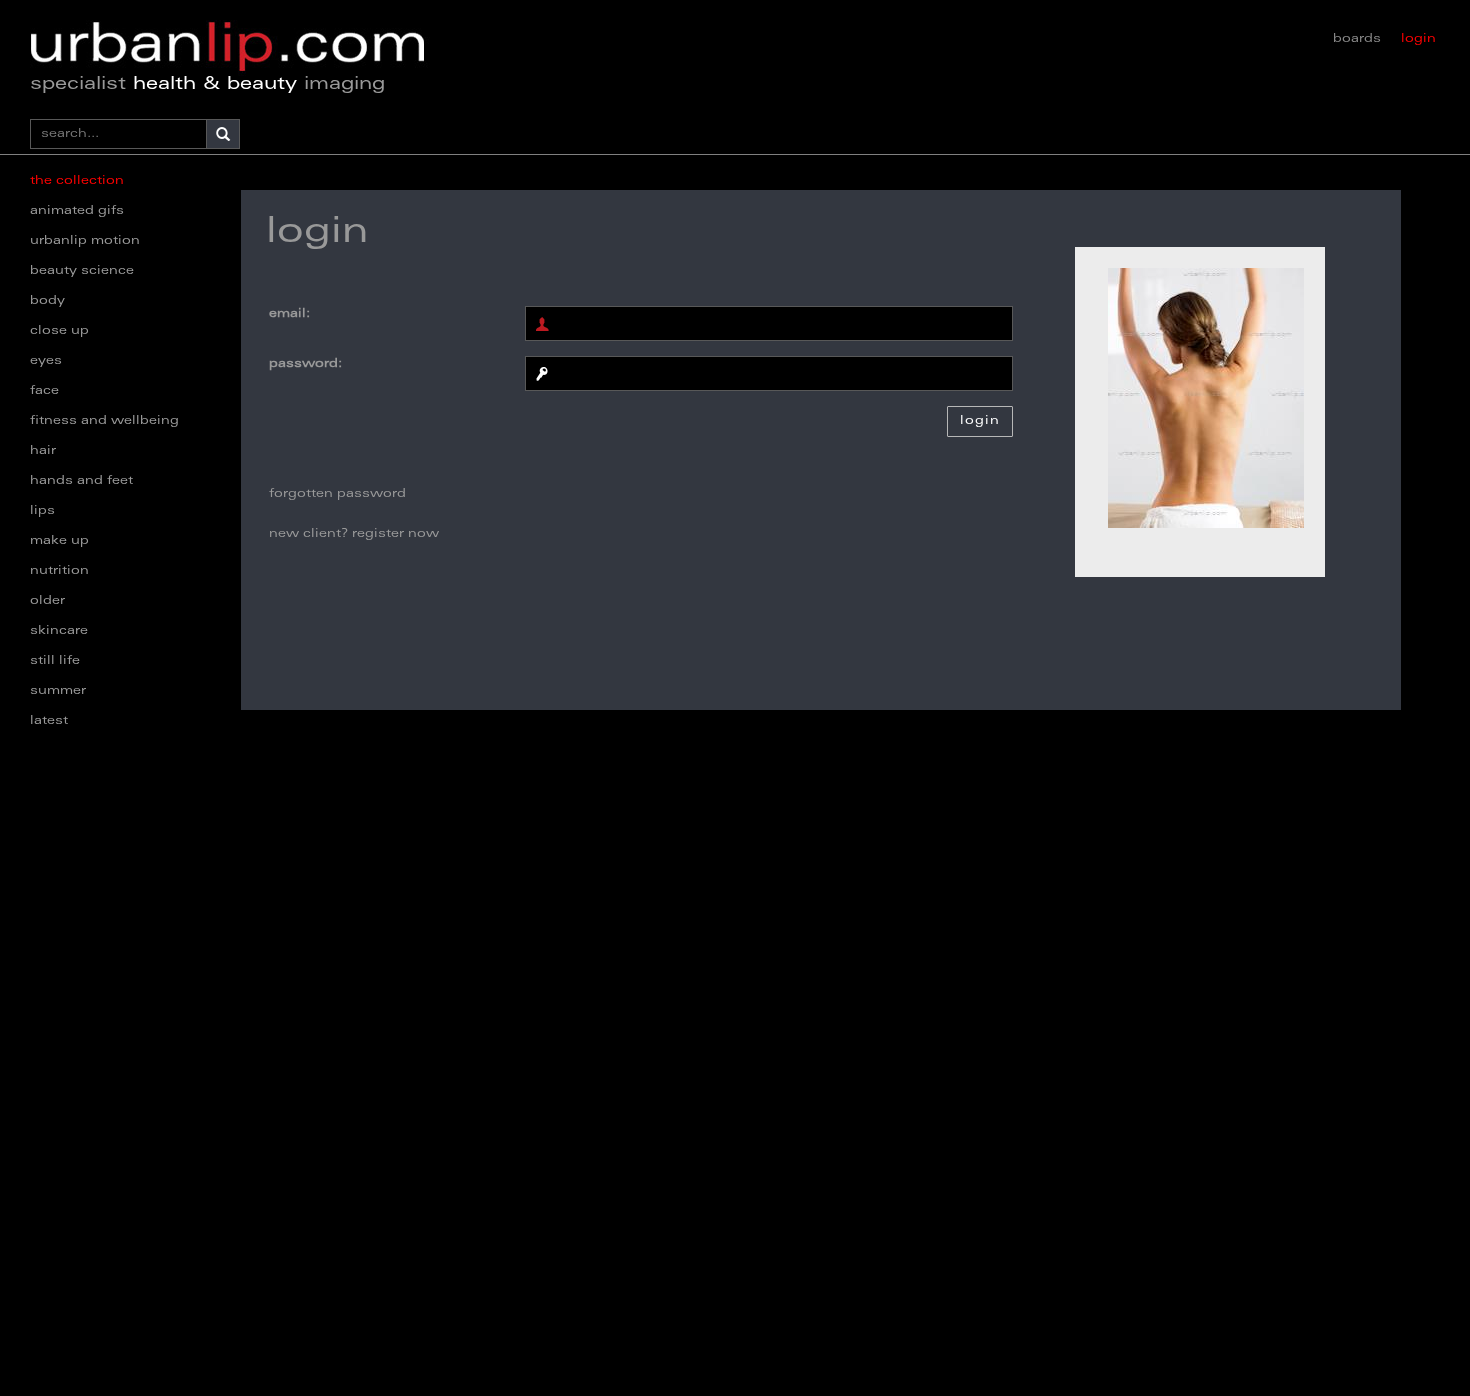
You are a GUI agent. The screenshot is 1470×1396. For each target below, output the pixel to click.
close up (59, 331)
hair (43, 451)
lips (42, 511)
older (47, 601)
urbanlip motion (85, 241)
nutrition (59, 571)
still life (55, 661)
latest (49, 721)
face (44, 391)
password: (305, 364)
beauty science (82, 271)
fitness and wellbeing (104, 421)
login (1418, 39)
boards (1357, 39)
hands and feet (81, 481)
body (47, 301)
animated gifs (77, 211)
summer (58, 691)
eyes (46, 361)
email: (289, 314)
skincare (59, 631)
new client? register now (354, 534)
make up (59, 541)
